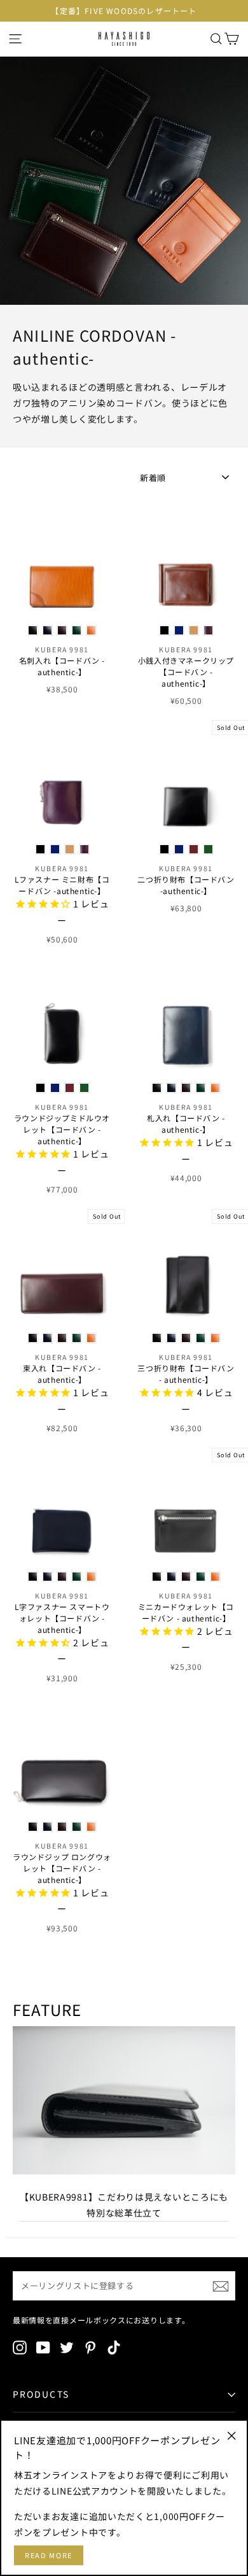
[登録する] (221, 2286)
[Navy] (47, 630)
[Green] (77, 630)
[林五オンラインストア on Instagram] (20, 2347)
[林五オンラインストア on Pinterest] (90, 2347)
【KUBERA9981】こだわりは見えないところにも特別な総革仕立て (124, 2205)
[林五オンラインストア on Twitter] (67, 2347)
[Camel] (91, 630)
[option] (124, 11)
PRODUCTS (41, 2394)
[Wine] (62, 630)
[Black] (33, 630)
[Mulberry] (208, 630)
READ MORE (49, 2555)
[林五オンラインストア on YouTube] (43, 2347)
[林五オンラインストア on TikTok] (114, 2347)
